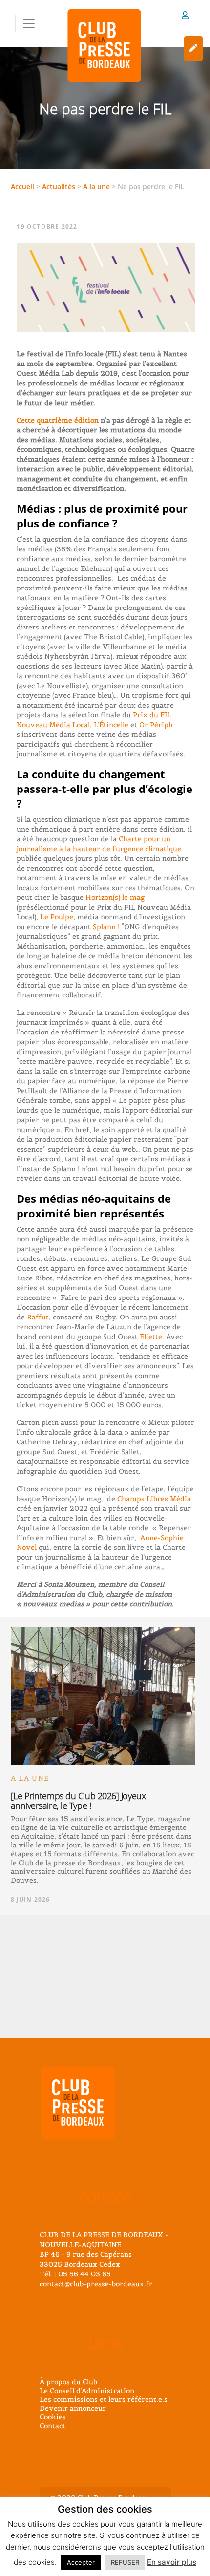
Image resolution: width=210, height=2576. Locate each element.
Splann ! (106, 927)
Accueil (22, 187)
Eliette (151, 1337)
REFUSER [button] (125, 2562)
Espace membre (185, 17)
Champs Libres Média (154, 1499)
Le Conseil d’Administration (87, 2391)
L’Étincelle (111, 725)
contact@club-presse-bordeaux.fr (96, 2284)
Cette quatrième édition (58, 420)
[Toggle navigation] (29, 23)
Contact (52, 2426)
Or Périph (156, 725)
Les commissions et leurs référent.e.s (104, 2399)
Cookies (53, 2417)
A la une (96, 187)
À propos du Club (68, 2382)
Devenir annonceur (73, 2408)
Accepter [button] (81, 2562)
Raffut (38, 1317)
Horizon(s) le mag (115, 897)
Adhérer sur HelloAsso (193, 49)
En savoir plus (172, 2562)
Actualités (59, 187)
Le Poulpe (57, 917)
